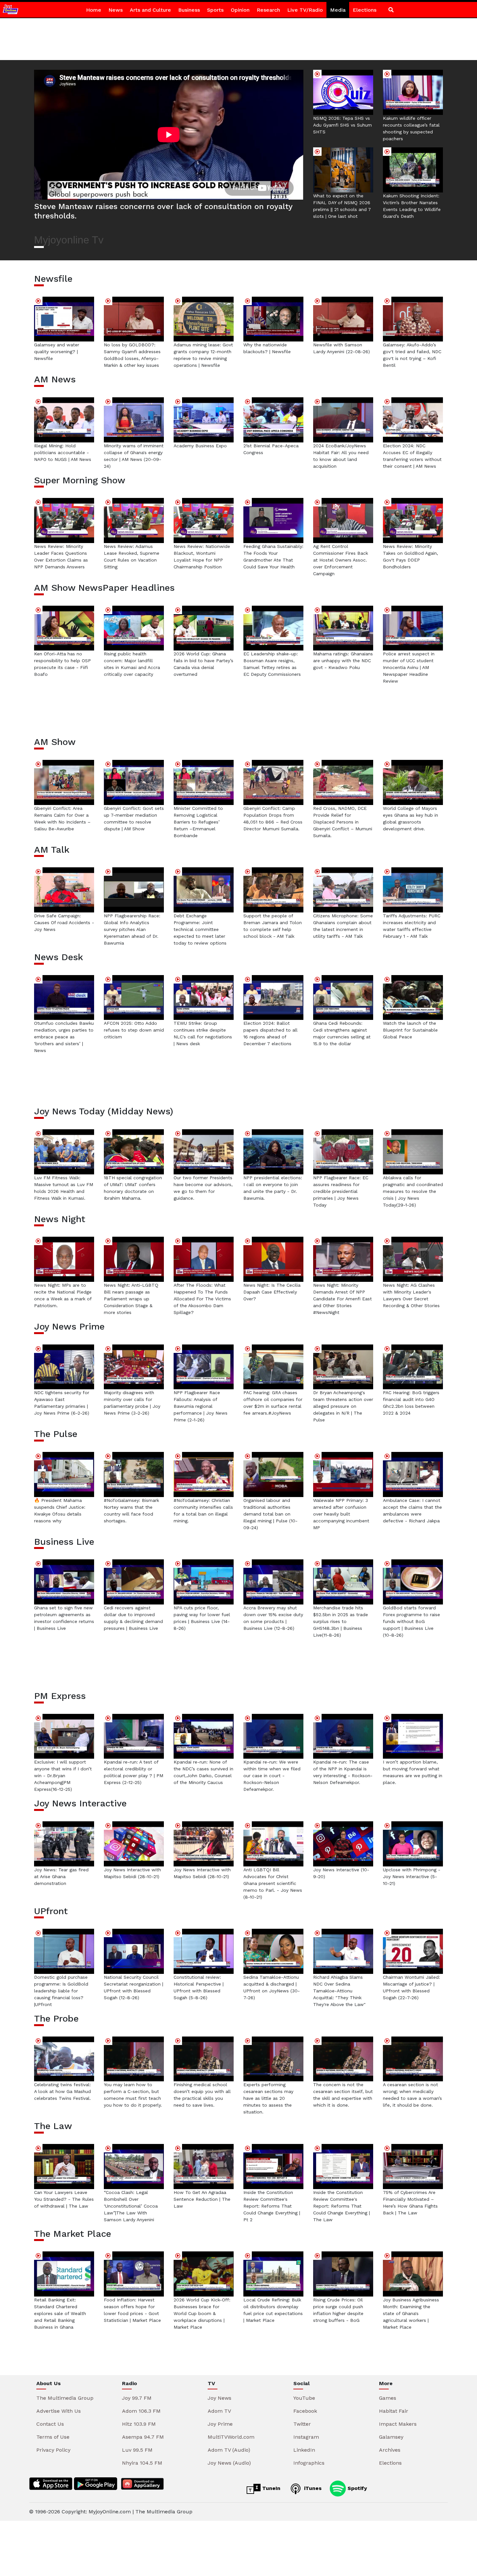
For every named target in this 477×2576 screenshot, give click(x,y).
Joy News (220, 2398)
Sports (215, 10)
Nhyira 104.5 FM (142, 2463)
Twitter (302, 2424)
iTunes (312, 2488)
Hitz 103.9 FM (139, 2424)
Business (189, 10)
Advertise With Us (59, 2411)
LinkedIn (304, 2450)
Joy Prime (220, 2424)
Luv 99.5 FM (137, 2450)
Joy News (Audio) (229, 2463)
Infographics (309, 2463)
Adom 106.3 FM (141, 2411)
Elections (365, 10)
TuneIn (270, 2488)
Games (388, 2398)
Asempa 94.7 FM (143, 2437)
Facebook (305, 2411)
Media (338, 10)
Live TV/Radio (305, 10)
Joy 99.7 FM (137, 2398)
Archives (390, 2450)
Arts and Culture (150, 10)
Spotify (356, 2488)
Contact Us (50, 2424)
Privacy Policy (53, 2450)
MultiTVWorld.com (231, 2437)
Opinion (240, 10)
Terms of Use (53, 2437)
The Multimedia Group (65, 2398)
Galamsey (391, 2437)
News (116, 10)
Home (94, 10)
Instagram (306, 2437)
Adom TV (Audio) (229, 2450)
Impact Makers (398, 2424)
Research (268, 10)
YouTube (304, 2398)
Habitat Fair (394, 2411)
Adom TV (219, 2411)
